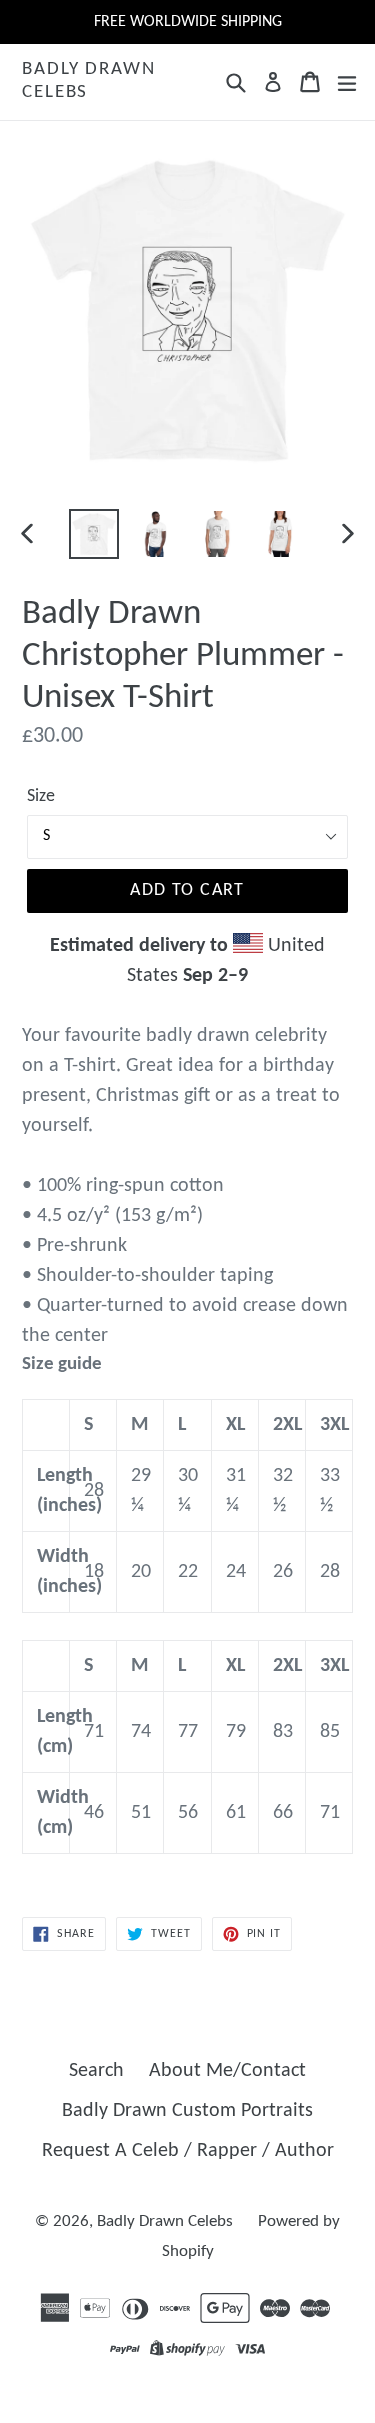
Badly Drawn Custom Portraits (187, 2111)
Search (96, 2071)
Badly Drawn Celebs (89, 81)
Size (41, 796)
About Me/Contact (227, 2071)
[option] (94, 534)
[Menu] (347, 82)
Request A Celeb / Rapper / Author (188, 2151)
